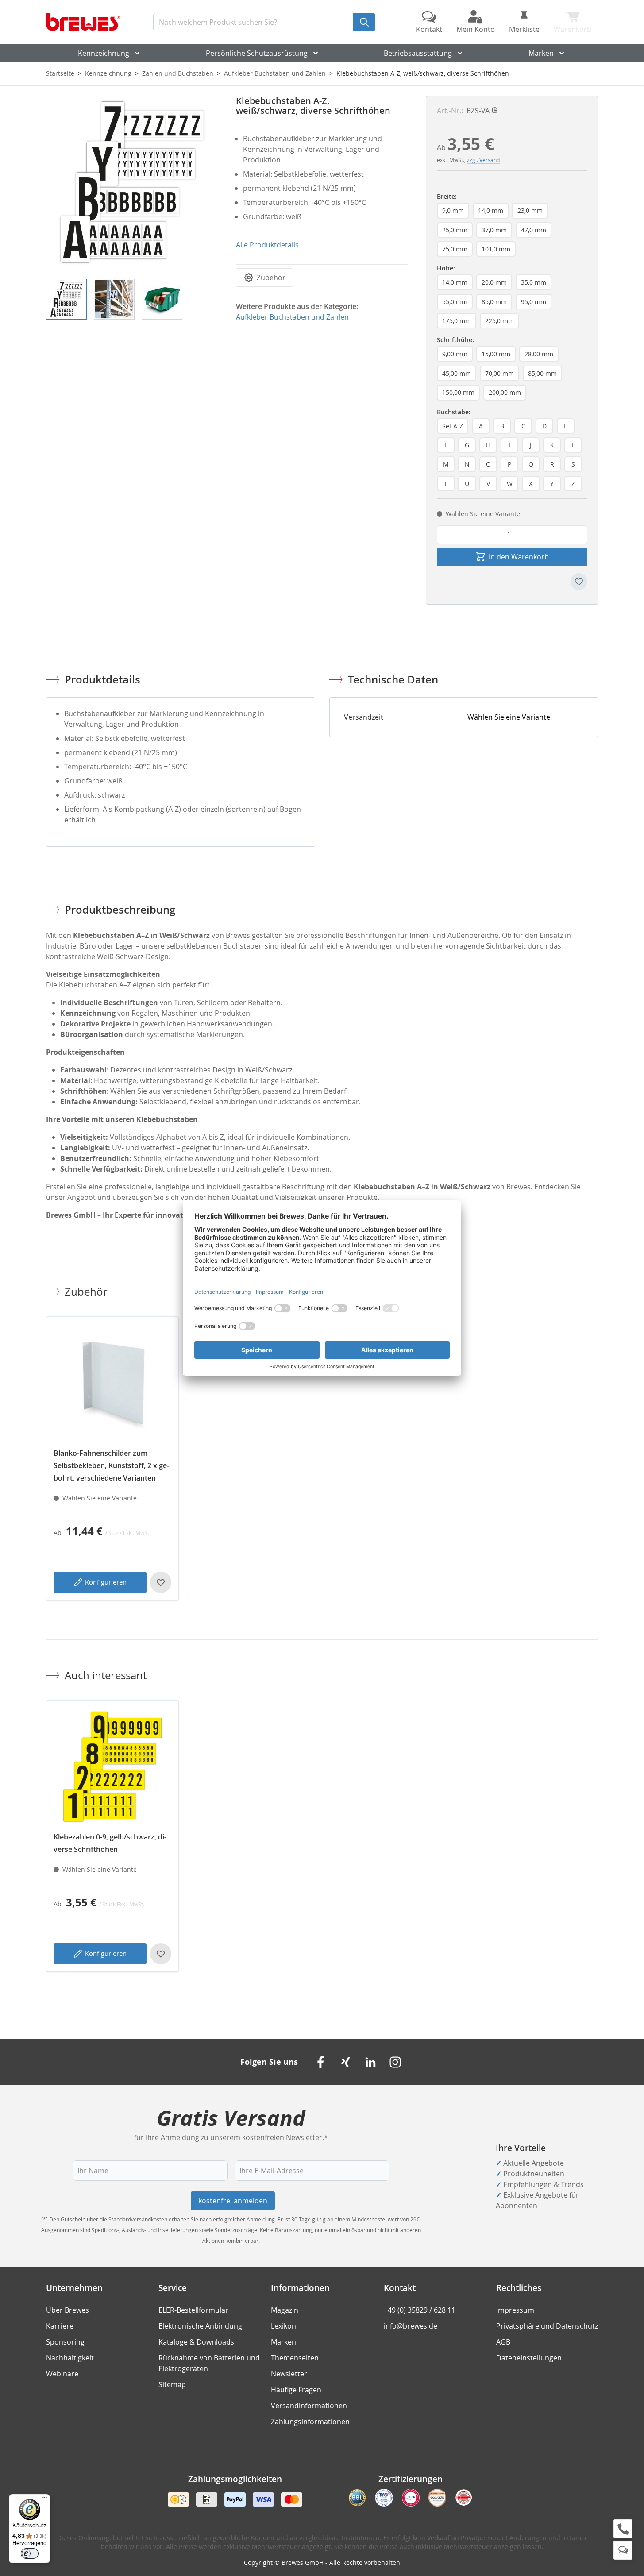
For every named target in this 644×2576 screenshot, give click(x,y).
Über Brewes (67, 2310)
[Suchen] (364, 22)
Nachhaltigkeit (70, 2358)
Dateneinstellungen (529, 2358)
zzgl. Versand (483, 160)
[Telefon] (623, 2529)
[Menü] (45, 2499)
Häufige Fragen (296, 2390)
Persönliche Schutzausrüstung (257, 53)
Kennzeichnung (104, 53)
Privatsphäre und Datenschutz (547, 2326)
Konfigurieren (106, 1582)
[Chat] (623, 2550)
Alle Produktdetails (267, 245)
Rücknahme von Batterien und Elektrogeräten (209, 2363)
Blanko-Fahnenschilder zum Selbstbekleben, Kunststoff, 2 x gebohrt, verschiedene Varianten (111, 1465)
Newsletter (289, 2374)
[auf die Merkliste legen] (579, 582)
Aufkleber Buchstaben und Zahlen (275, 73)
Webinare (62, 2374)
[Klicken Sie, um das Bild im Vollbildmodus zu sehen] (132, 182)
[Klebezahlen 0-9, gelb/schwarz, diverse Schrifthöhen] (112, 1766)
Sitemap (172, 2384)
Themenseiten (295, 2358)
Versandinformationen (309, 2406)
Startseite (60, 73)
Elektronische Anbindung (200, 2326)
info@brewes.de (411, 2326)
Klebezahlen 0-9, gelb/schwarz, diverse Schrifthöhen (110, 1843)
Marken (541, 53)
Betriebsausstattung (418, 53)
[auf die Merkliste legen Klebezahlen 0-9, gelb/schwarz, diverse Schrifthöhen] (161, 1954)
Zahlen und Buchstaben (178, 73)
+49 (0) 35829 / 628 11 (420, 2310)
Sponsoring (65, 2342)
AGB (503, 2342)
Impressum (515, 2310)
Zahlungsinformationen (310, 2422)
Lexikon (283, 2326)
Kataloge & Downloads (196, 2342)
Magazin (285, 2310)
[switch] (30, 2553)
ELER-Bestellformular (193, 2310)
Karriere (60, 2326)
